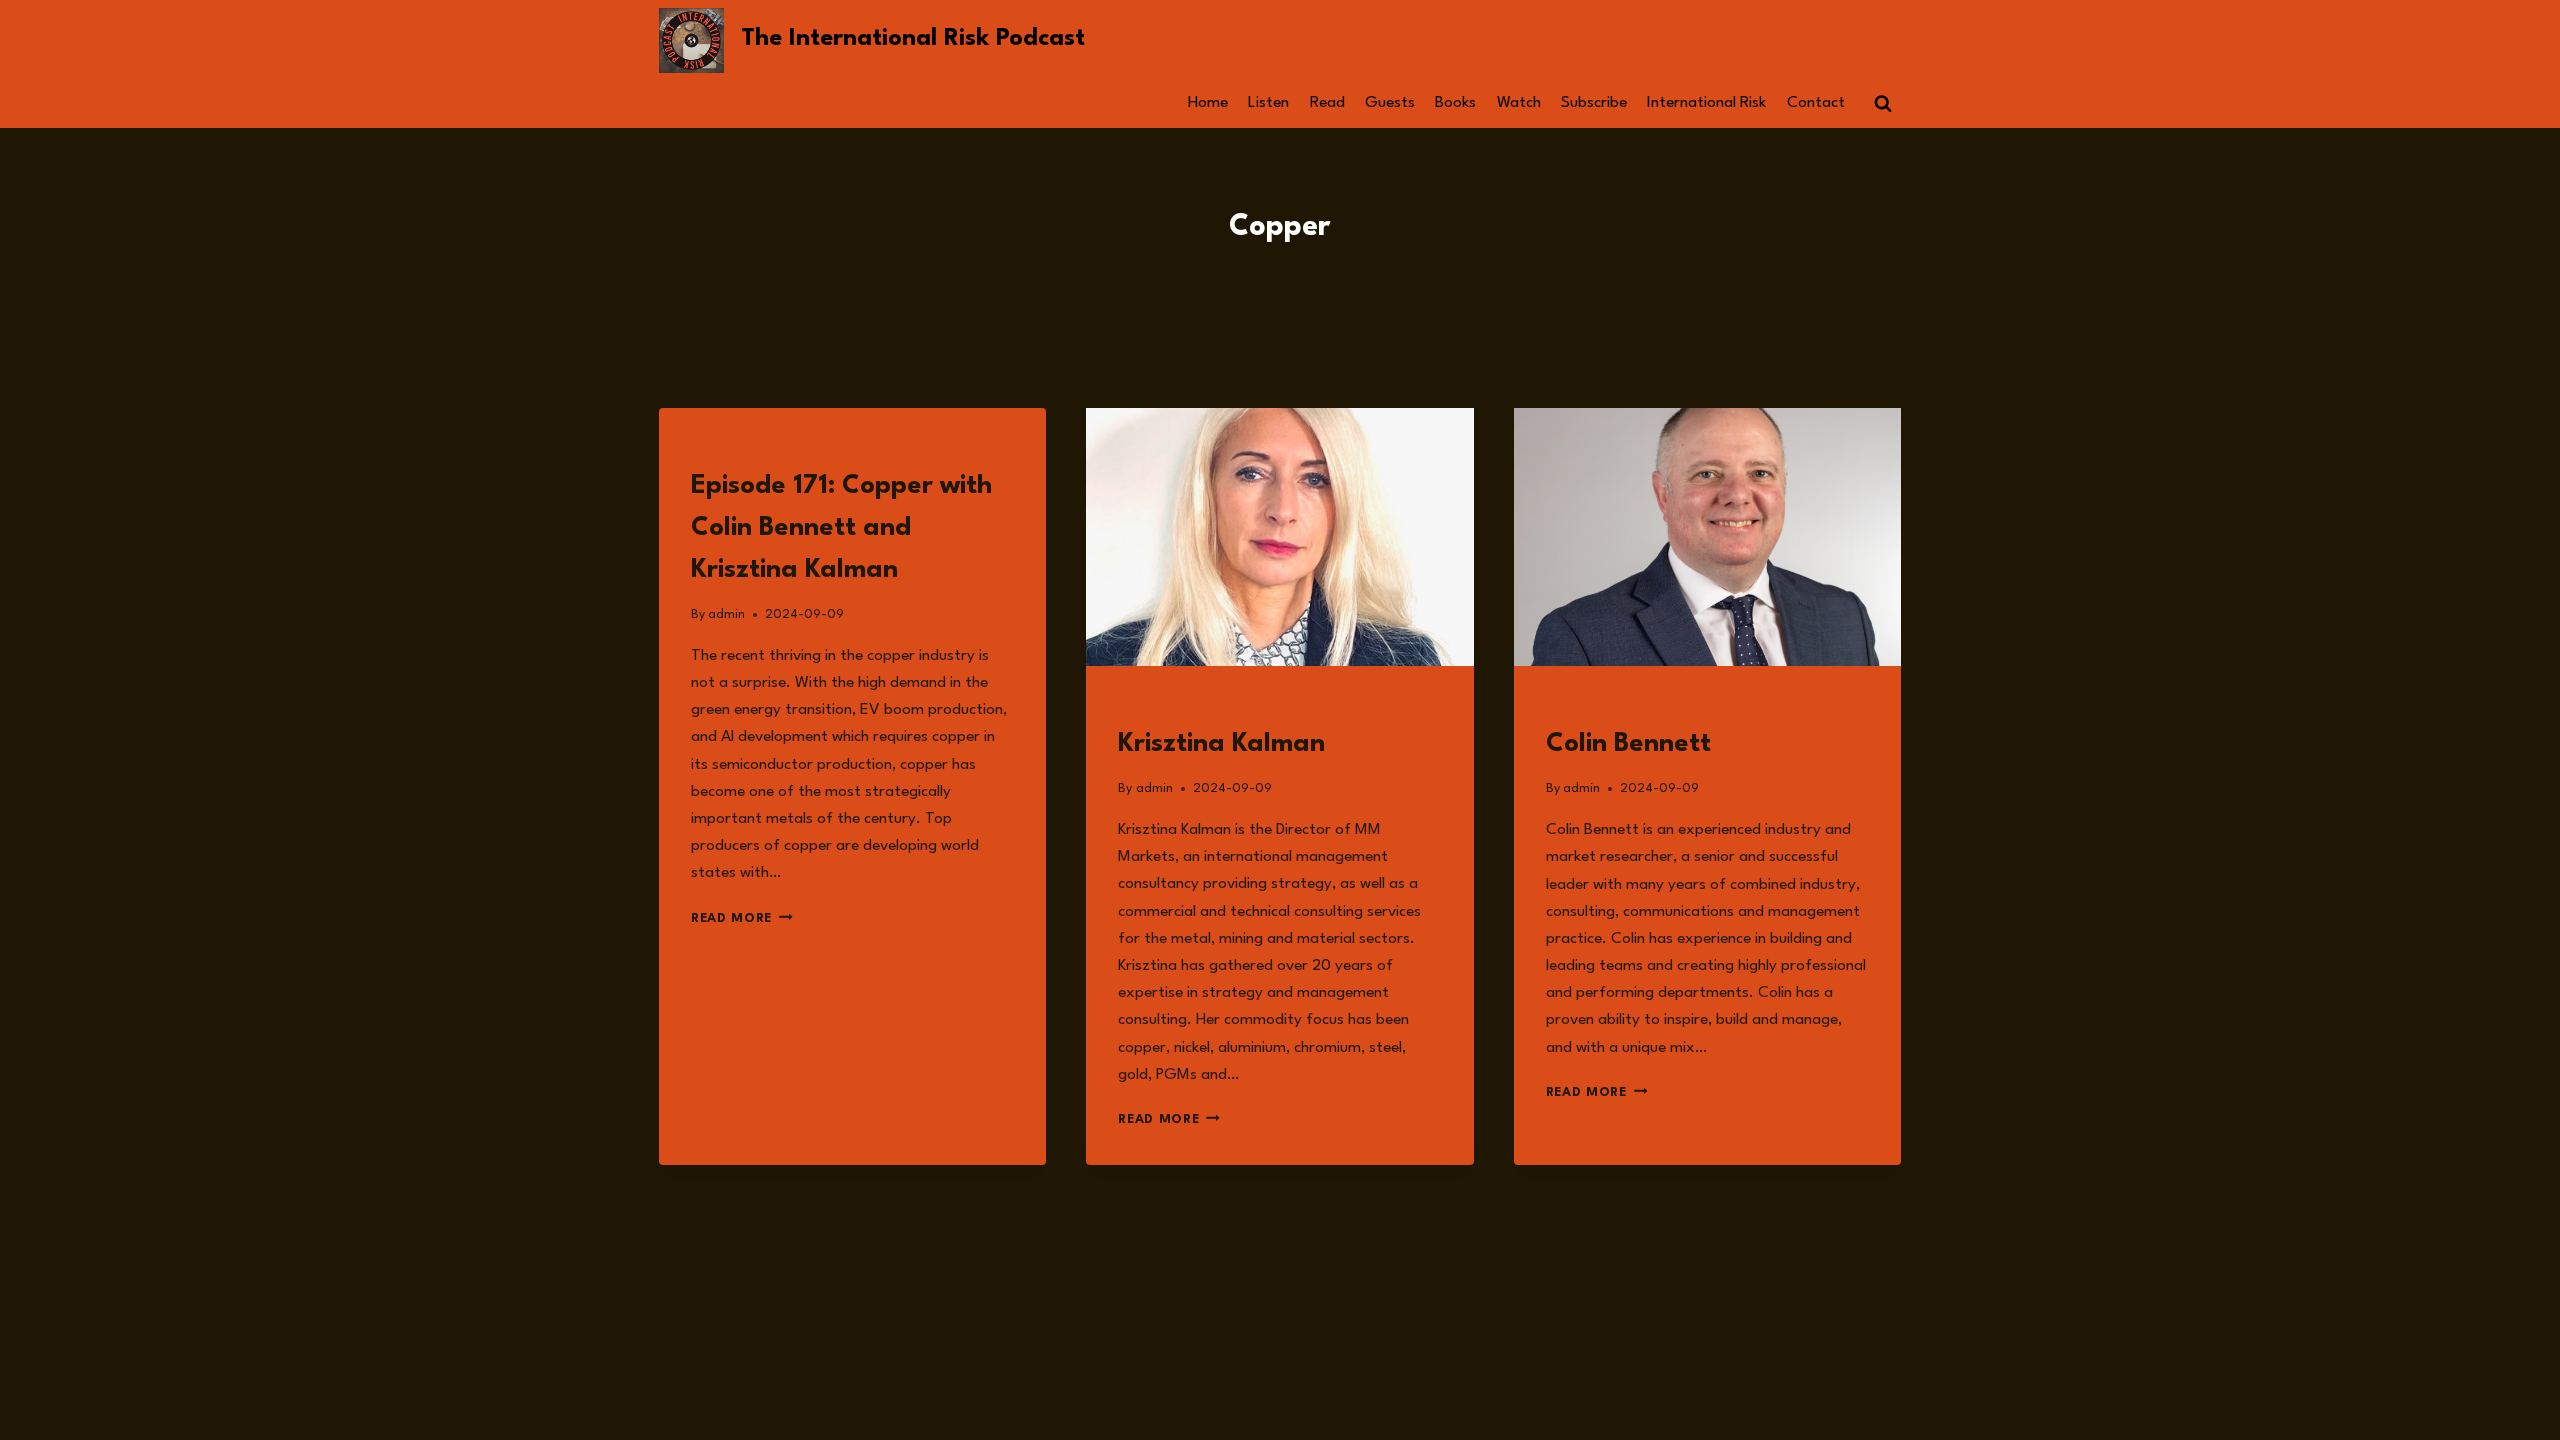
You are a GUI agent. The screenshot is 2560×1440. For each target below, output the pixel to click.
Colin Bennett (1628, 744)
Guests (1390, 103)
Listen (1268, 103)
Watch (1519, 103)
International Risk (1706, 103)
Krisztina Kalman (1225, 744)
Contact (1816, 103)
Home (1208, 103)
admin (726, 614)
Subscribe (1594, 103)
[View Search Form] (1883, 104)
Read (1327, 103)
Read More (742, 918)
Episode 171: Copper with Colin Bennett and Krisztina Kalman (841, 528)
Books (1455, 103)
